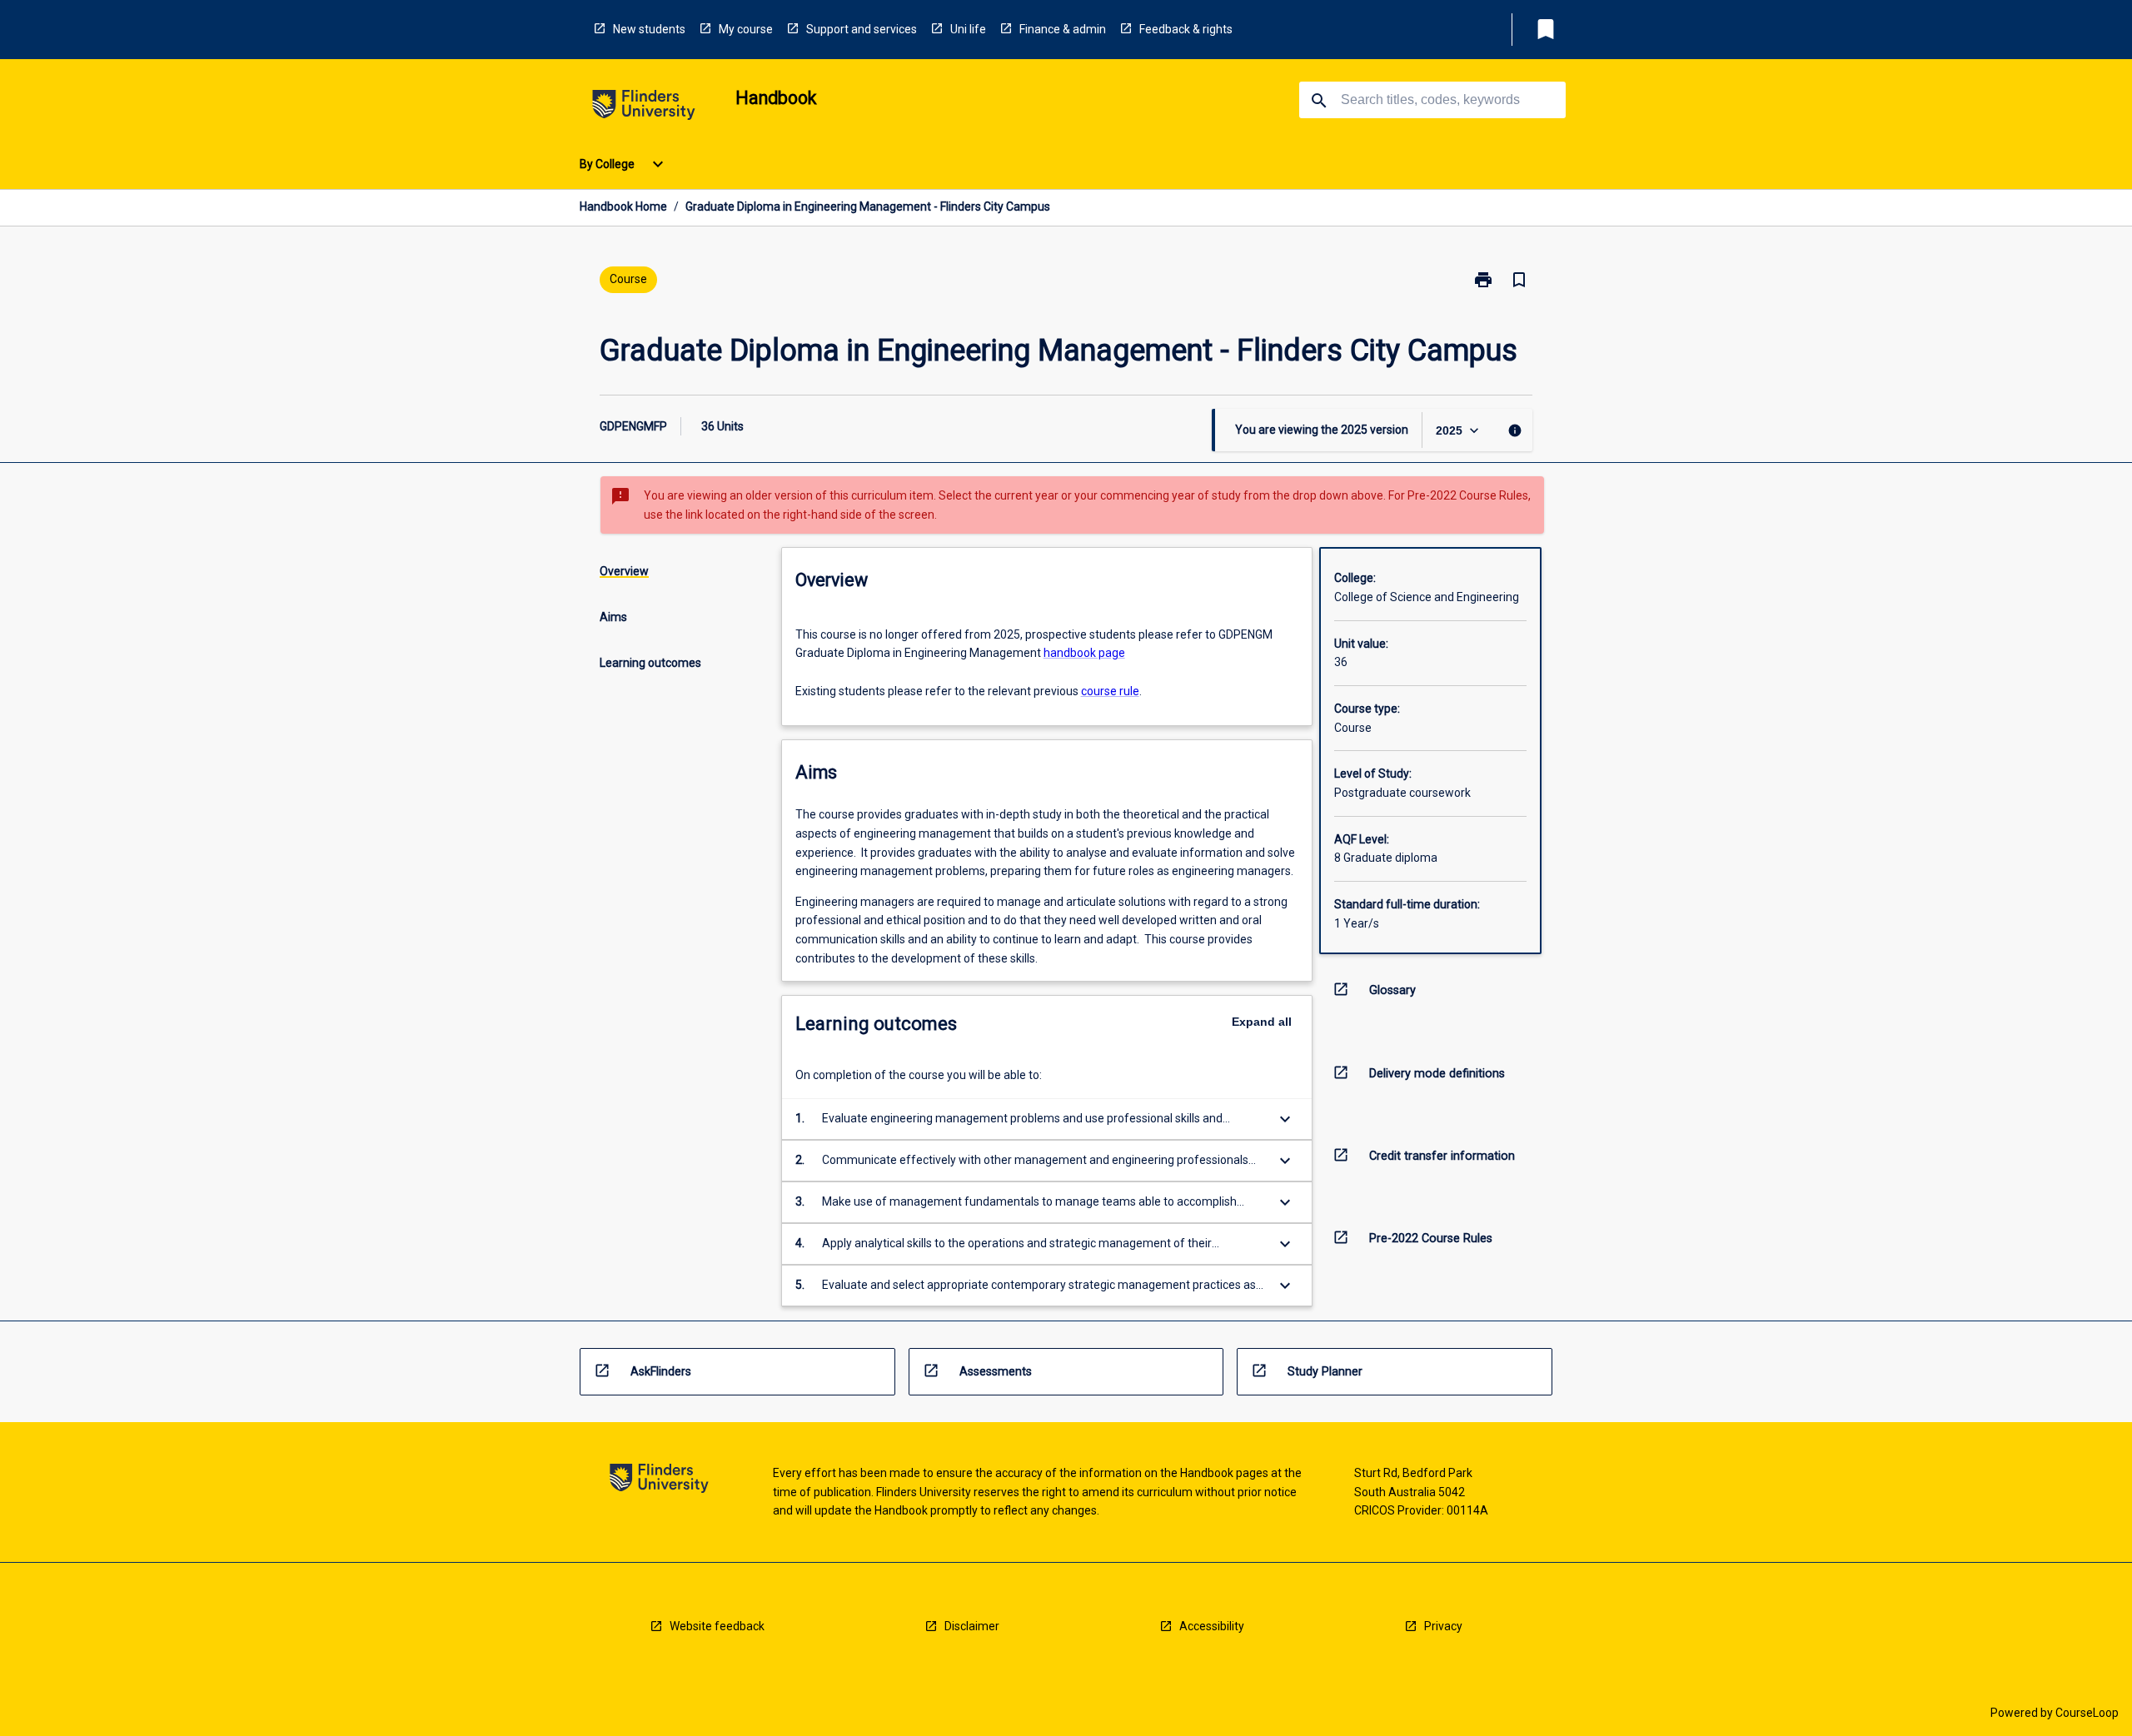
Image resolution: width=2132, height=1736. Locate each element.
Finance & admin (1063, 29)
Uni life (968, 29)
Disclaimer (972, 1626)
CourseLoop (2087, 1713)
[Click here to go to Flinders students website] (644, 108)
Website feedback (717, 1626)
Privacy (1443, 1626)
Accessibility (1212, 1626)
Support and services (862, 29)
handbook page (1084, 653)
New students (649, 29)
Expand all (1262, 1022)
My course (746, 29)
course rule (1110, 691)
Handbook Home (623, 206)
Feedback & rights (1186, 29)
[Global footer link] (659, 1481)
